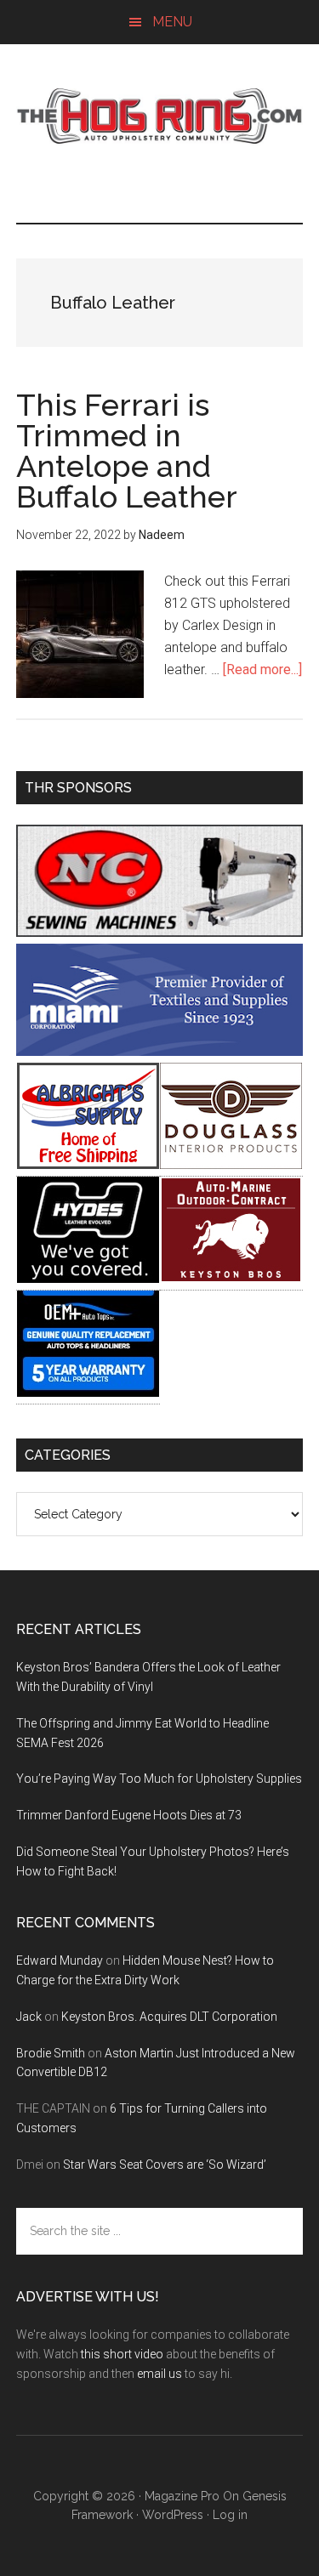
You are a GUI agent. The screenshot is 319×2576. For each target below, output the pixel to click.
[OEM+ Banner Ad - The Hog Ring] (88, 1392)
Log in (230, 2515)
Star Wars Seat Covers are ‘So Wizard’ (165, 2165)
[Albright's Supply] (88, 1164)
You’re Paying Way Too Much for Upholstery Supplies (159, 1779)
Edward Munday (60, 1960)
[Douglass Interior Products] (231, 1164)
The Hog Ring (160, 116)
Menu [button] (172, 22)
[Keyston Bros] (231, 1278)
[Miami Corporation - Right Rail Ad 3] (160, 1051)
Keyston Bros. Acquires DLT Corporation (169, 2017)
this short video (122, 2354)
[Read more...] (262, 670)
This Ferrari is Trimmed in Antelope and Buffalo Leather (127, 451)
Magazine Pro (182, 2496)
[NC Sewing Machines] (160, 932)
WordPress (173, 2515)
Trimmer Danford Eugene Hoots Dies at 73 (129, 1815)
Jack (29, 2017)
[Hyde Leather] (88, 1278)
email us (159, 2374)
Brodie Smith (51, 2053)
